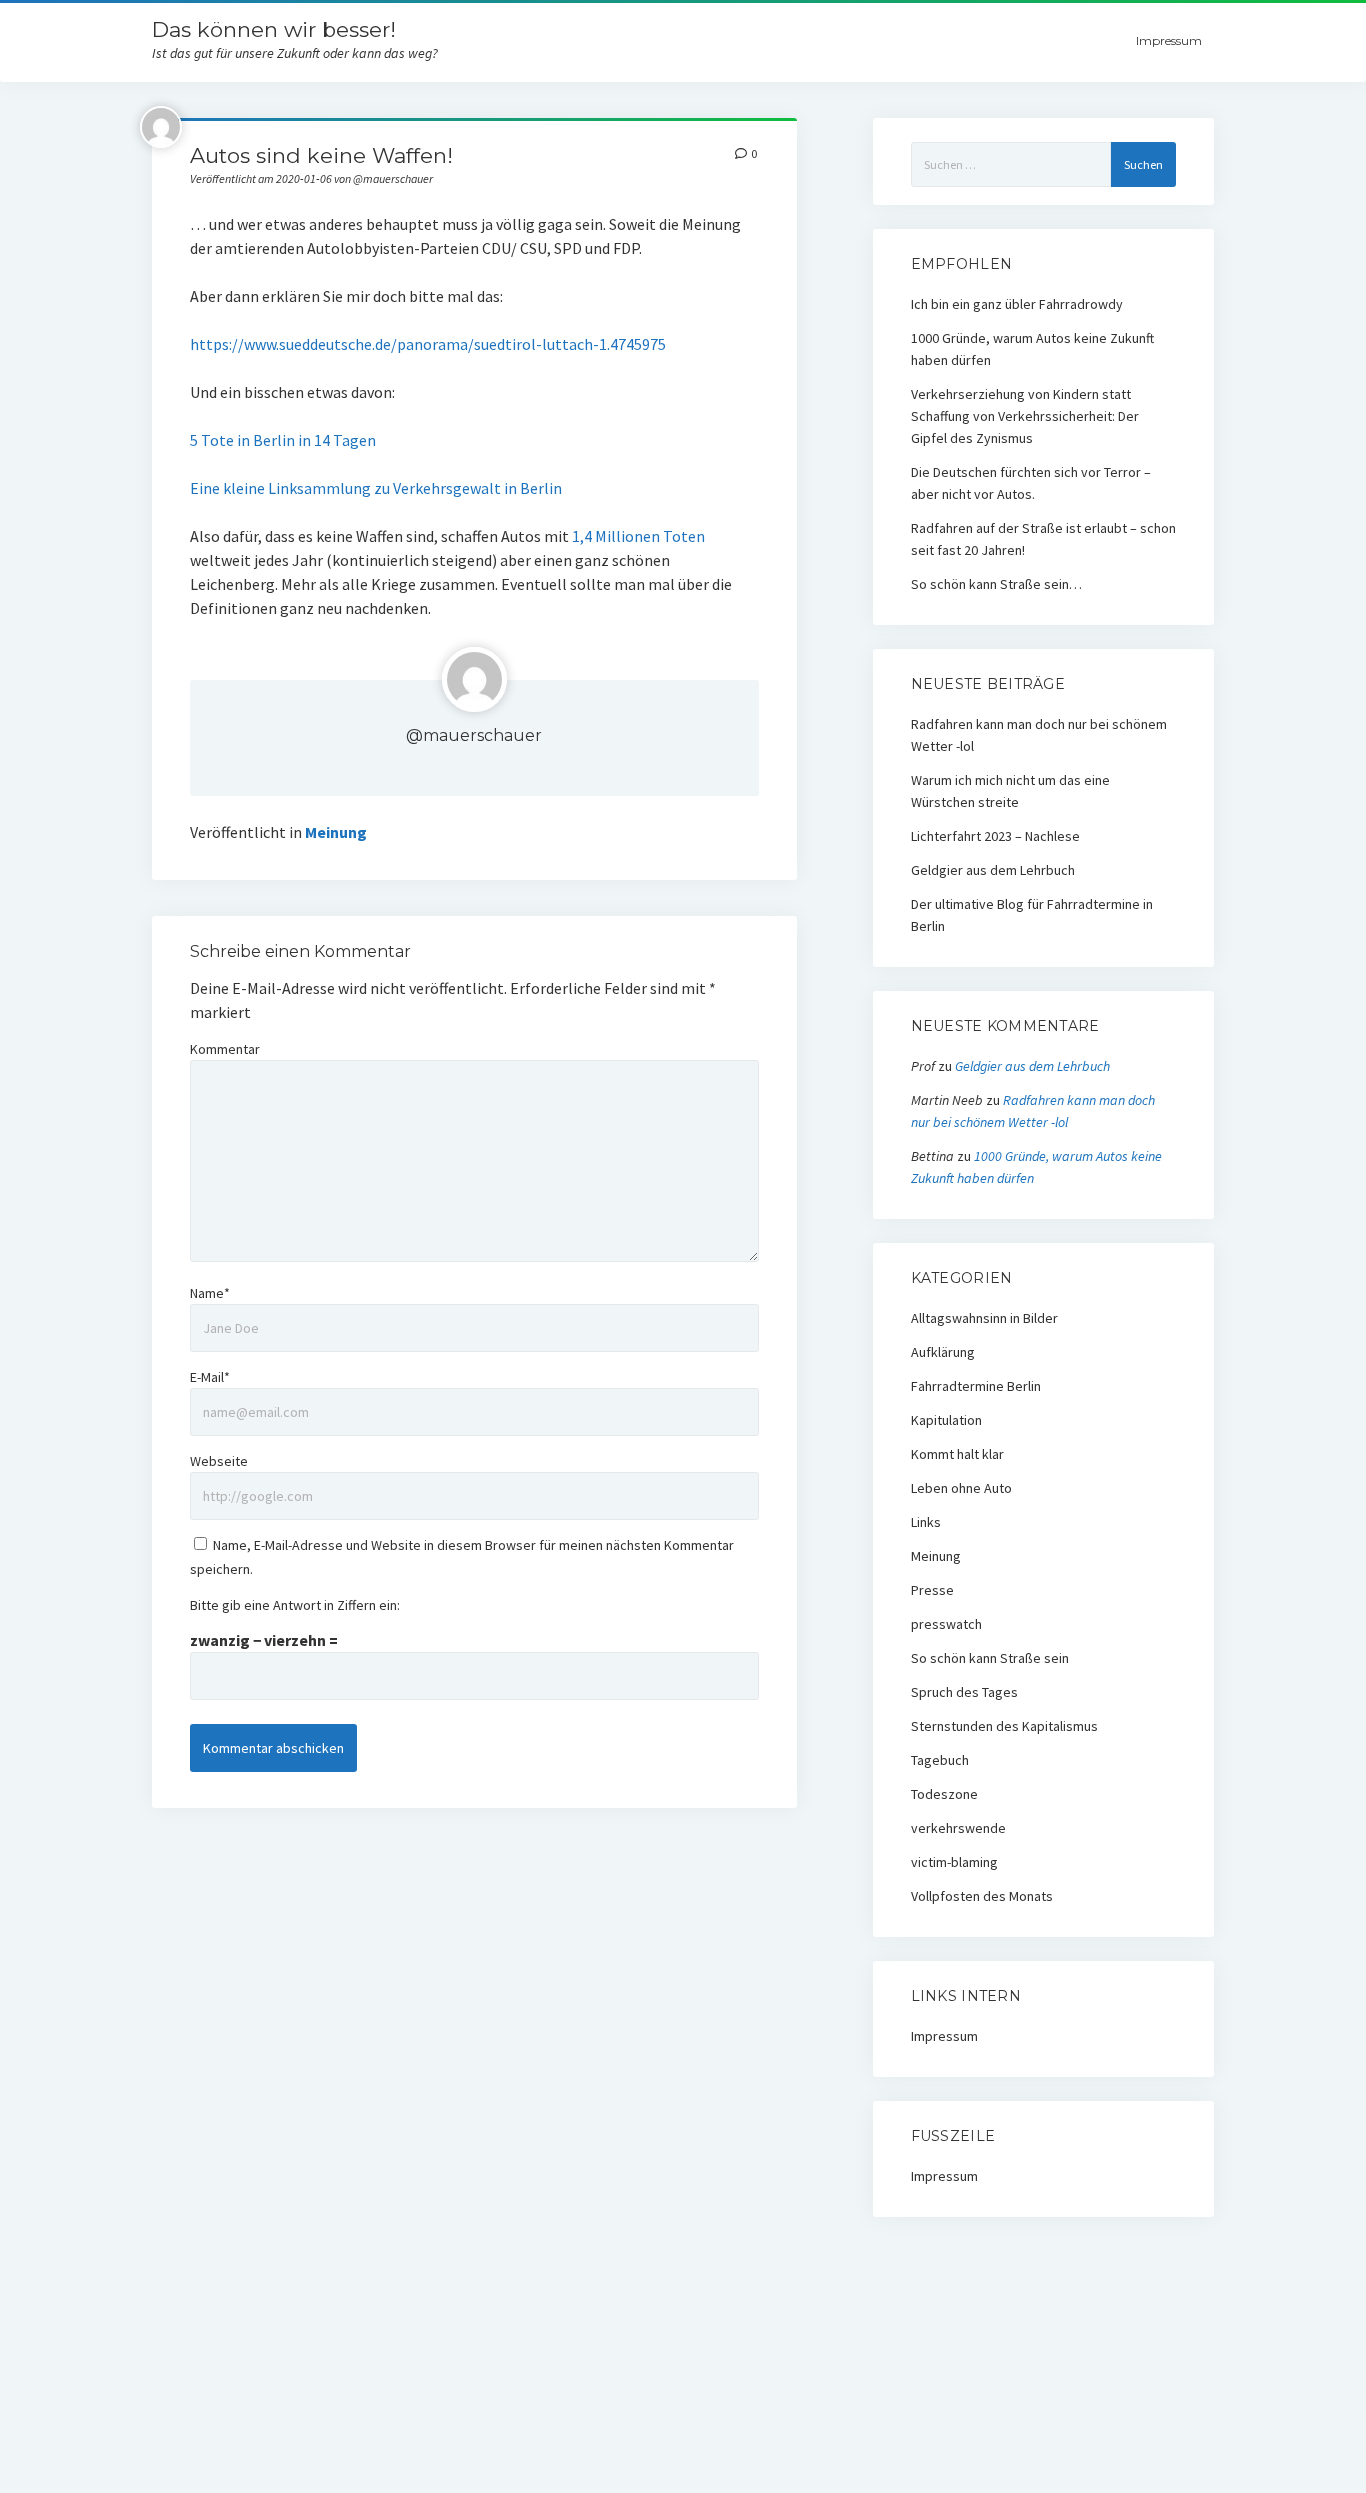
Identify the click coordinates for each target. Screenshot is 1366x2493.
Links (926, 1522)
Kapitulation (946, 1420)
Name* (210, 1293)
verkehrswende (958, 1828)
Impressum (1169, 40)
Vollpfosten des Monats (982, 1896)
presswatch (946, 1624)
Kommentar (225, 1049)
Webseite (219, 1461)
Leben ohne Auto (961, 1488)
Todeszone (944, 1794)
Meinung (336, 832)
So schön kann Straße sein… (996, 584)
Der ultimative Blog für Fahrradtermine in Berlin (1032, 915)
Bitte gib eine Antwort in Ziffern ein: (295, 1605)
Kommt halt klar (957, 1454)
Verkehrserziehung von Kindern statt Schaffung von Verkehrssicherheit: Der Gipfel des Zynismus (1025, 416)
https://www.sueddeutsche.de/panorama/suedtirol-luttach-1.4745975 (428, 344)
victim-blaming (954, 1862)
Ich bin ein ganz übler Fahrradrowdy (1017, 304)
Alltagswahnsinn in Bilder (984, 1318)
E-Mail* (210, 1377)
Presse (932, 1590)
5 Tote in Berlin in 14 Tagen (283, 440)
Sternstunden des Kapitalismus (1004, 1726)
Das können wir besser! (274, 29)
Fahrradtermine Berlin (976, 1386)
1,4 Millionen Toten (637, 536)
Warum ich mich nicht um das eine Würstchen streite (1010, 791)
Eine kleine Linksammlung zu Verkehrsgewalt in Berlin (376, 488)
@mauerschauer (474, 735)
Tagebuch (940, 1760)
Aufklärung (943, 1352)
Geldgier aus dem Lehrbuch (993, 870)
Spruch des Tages (964, 1692)
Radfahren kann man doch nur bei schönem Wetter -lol (1039, 735)
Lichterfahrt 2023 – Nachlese (995, 836)
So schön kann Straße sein (990, 1658)
